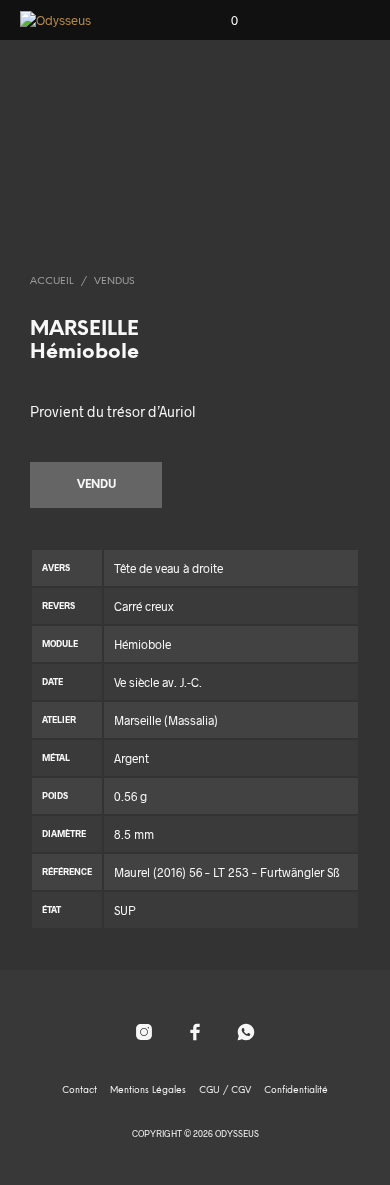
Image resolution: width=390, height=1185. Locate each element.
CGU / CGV (225, 1090)
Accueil (52, 281)
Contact (79, 1090)
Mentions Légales (148, 1090)
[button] (221, 21)
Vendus (114, 281)
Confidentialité (296, 1090)
